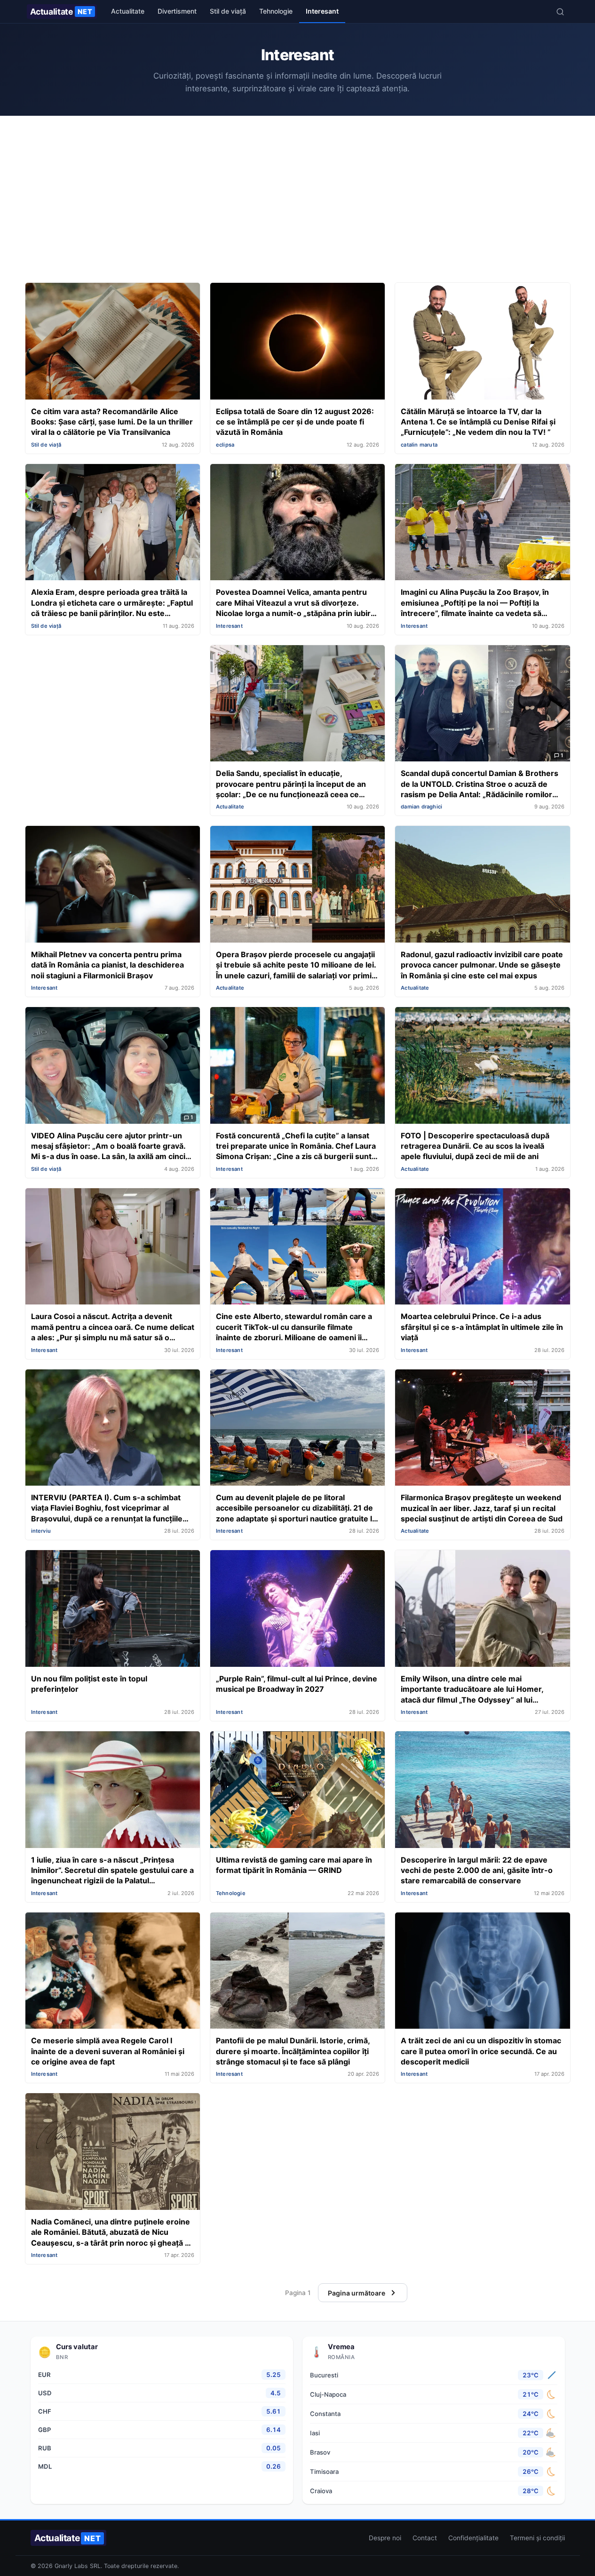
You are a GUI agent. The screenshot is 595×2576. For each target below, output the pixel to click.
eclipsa (225, 445)
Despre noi (385, 2538)
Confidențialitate (473, 2538)
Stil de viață (228, 11)
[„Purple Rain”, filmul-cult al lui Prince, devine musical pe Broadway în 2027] (297, 1609)
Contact (425, 2538)
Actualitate (61, 12)
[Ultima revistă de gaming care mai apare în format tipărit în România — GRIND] (297, 1791)
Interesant (322, 11)
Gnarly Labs (71, 2566)
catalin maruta (419, 445)
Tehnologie (276, 11)
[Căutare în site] (560, 12)
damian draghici (421, 807)
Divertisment (177, 11)
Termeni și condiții (537, 2538)
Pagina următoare (357, 2293)
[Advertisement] (298, 201)
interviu (41, 1531)
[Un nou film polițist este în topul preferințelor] (113, 1609)
